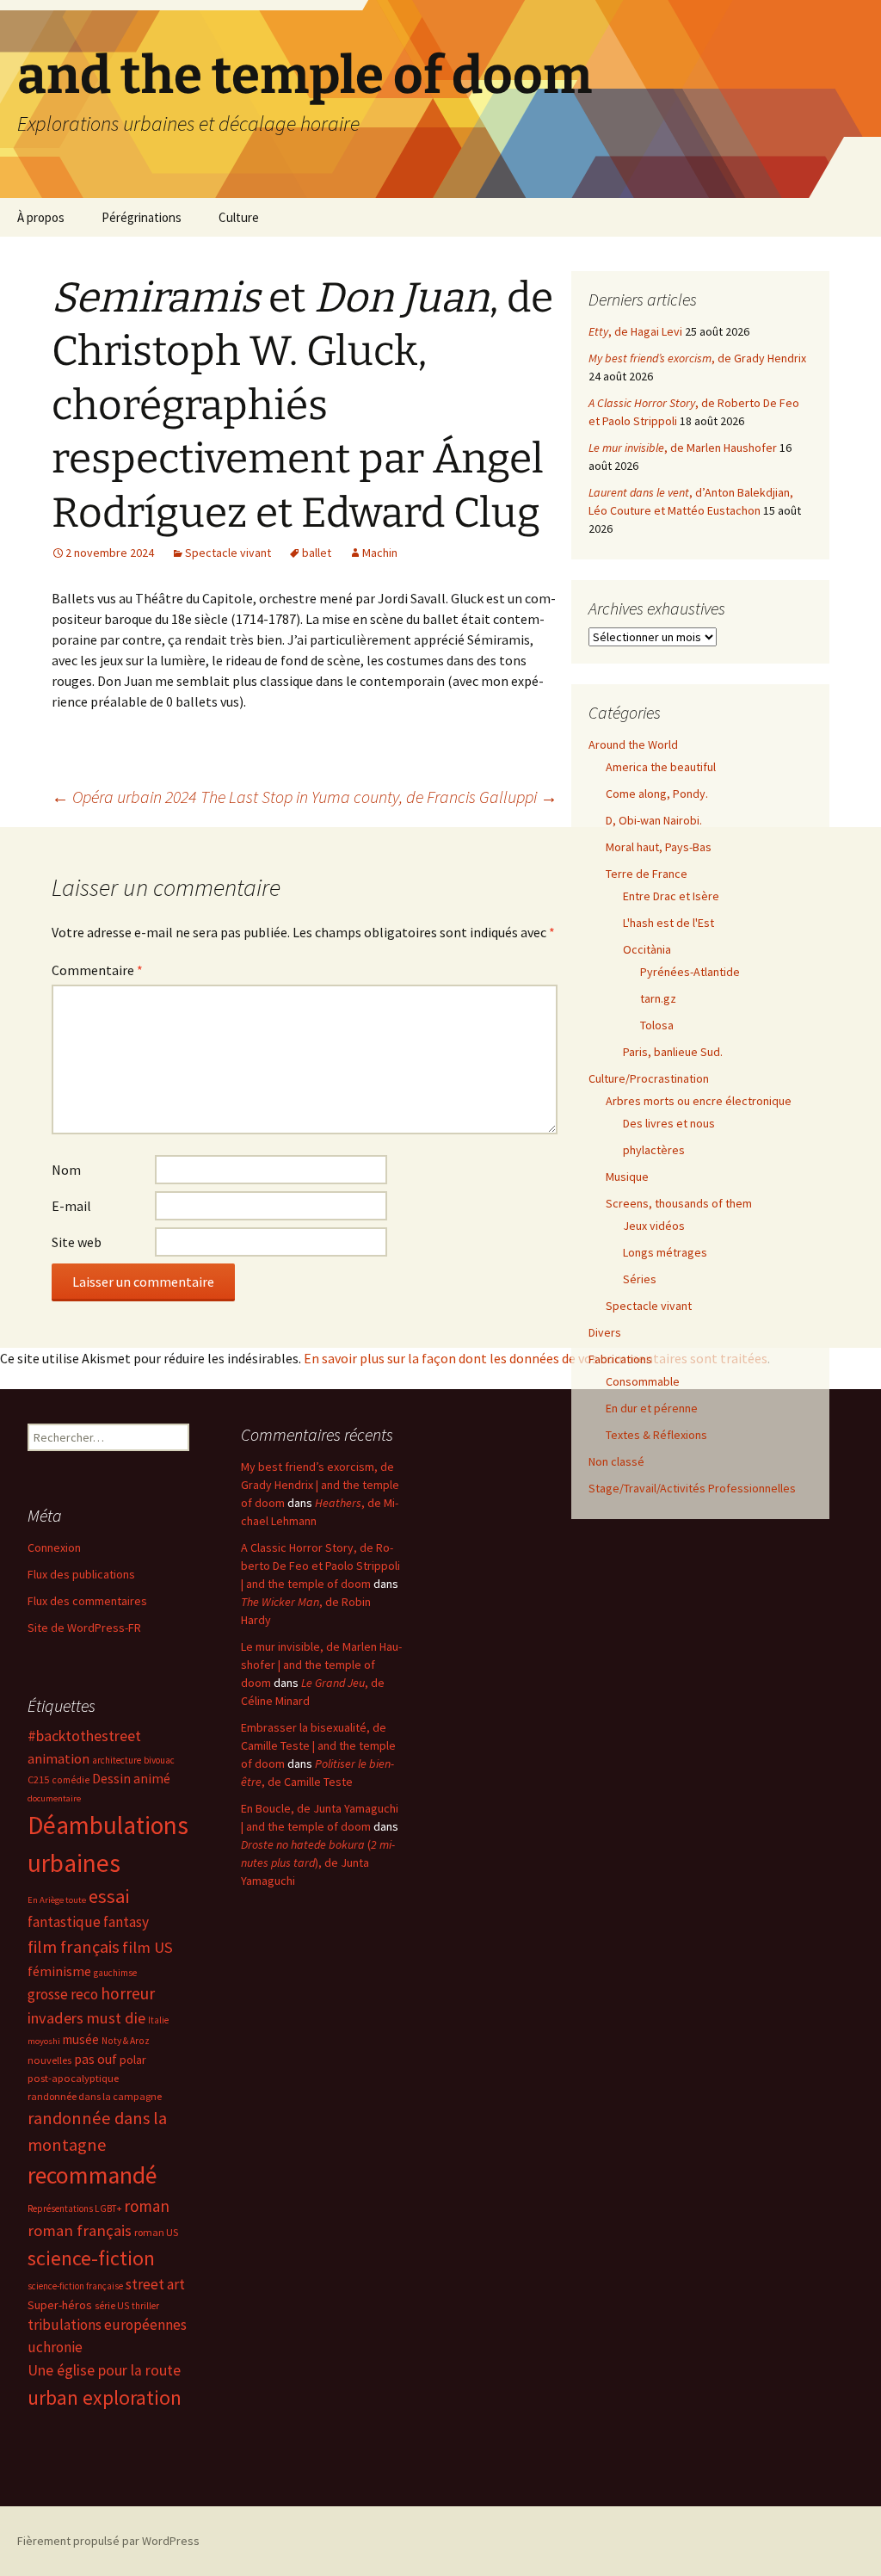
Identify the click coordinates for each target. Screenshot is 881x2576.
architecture (117, 1760)
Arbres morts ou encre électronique (699, 1101)
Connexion (54, 1547)
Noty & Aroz (126, 2041)
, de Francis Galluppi (379, 797)
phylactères (654, 1150)
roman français (80, 2230)
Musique (627, 1177)
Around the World (633, 744)
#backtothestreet (84, 1736)
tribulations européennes (107, 2325)
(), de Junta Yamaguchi (318, 1863)
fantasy (126, 1922)
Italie (158, 2020)
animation (59, 1758)
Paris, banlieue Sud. (673, 1052)
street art (155, 2284)
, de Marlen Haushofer (683, 448)
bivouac (159, 1760)
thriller (145, 2306)
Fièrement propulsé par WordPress (108, 2541)
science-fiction (91, 2258)
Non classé (616, 1461)
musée (81, 2039)
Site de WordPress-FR (84, 1628)
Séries (640, 1279)
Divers (605, 1332)
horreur (128, 1993)
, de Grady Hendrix (697, 358)
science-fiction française (75, 2286)
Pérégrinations (142, 217)
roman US (156, 2232)
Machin (380, 553)
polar (133, 2060)
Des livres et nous (669, 1123)
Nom (66, 1170)
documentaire (54, 1798)
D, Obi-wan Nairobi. (654, 820)
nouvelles (49, 2060)
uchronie (55, 2347)
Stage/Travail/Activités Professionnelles (692, 1488)
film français (74, 1947)
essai (109, 1896)
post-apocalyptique (73, 2078)
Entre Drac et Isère (671, 896)
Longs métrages (665, 1252)
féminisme (59, 1971)
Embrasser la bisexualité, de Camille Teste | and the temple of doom (318, 1745)
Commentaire (97, 970)
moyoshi (44, 2041)
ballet (317, 553)
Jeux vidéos (654, 1226)
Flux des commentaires (87, 1601)
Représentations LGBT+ (74, 2208)
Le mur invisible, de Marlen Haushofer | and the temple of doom (321, 1665)
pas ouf (95, 2059)
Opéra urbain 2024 (124, 797)
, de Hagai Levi (635, 331)
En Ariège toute (57, 1900)
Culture (239, 217)
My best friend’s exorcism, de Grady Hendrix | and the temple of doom (320, 1485)
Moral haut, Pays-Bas (659, 847)
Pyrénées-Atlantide (690, 972)
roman (147, 2206)
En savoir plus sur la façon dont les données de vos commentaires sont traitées (536, 1358)
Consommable (643, 1381)
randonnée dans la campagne (95, 2096)
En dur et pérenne (652, 1408)
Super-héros (60, 2305)
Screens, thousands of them (679, 1203)
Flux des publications (81, 1574)
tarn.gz (658, 998)
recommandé (92, 2175)
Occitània (647, 949)
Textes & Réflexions (656, 1435)
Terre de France (647, 874)
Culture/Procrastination (649, 1078)
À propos (41, 217)
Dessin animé (131, 1779)
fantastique (64, 1922)
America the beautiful (661, 767)
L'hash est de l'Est (668, 923)
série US (112, 2306)
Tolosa (657, 1025)
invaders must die (86, 2018)
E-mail (71, 1206)
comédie (71, 1780)
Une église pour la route (104, 2370)
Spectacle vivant (228, 553)
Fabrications (620, 1359)
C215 (38, 1779)
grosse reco (63, 1994)
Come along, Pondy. (657, 794)
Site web (77, 1242)
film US (148, 1947)
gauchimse (115, 1973)
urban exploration (105, 2397)
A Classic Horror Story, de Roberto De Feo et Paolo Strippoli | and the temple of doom (320, 1566)
